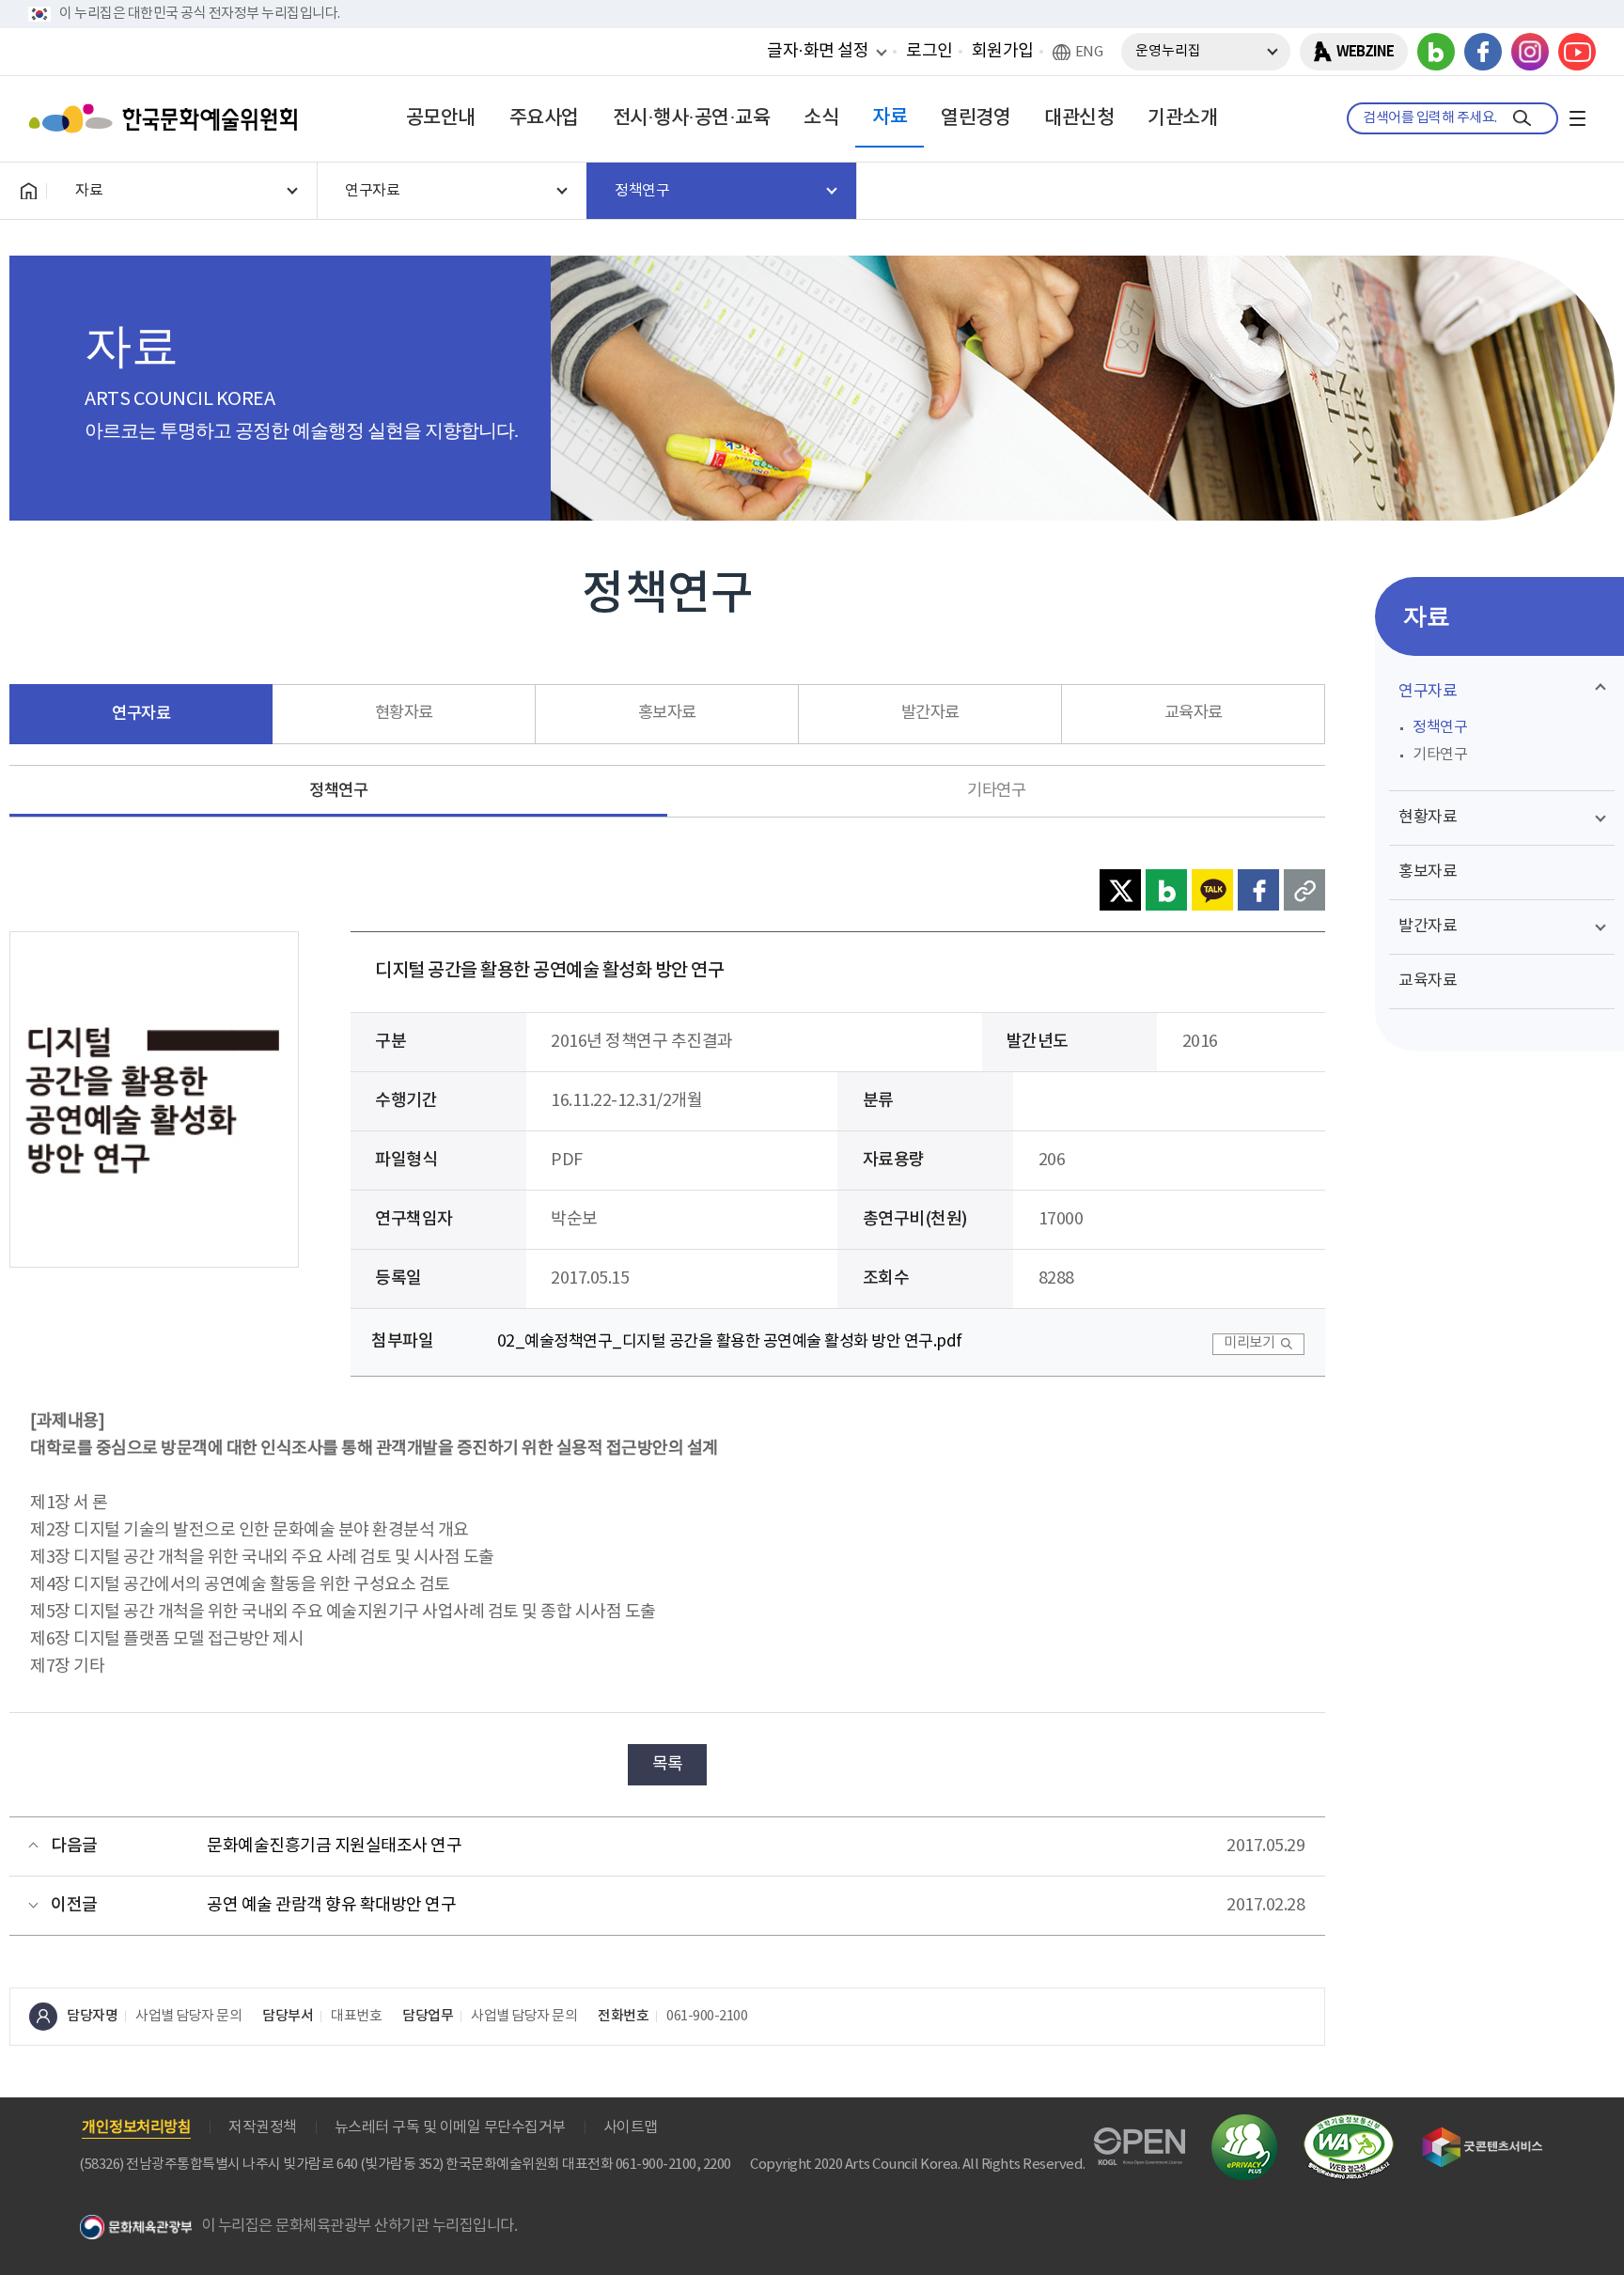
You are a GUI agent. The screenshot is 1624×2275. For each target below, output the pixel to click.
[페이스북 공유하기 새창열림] (1258, 890)
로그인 (929, 51)
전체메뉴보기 (1577, 118)
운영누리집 (1168, 51)
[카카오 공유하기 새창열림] (1212, 890)
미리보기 (1249, 1343)
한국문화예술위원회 (167, 118)
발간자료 (930, 713)
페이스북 (1483, 52)
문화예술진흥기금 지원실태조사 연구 (334, 1846)
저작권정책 (263, 2127)
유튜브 (1577, 52)
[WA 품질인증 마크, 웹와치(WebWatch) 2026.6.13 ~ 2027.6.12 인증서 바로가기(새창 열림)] (1349, 2123)
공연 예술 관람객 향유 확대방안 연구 (331, 1905)
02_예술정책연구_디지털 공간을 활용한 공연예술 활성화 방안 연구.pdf (730, 1342)
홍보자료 (667, 713)
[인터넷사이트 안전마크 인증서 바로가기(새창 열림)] (1244, 2125)
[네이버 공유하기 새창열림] (1166, 890)
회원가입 (1003, 51)
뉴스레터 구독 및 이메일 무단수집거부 (450, 2127)
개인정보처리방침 (136, 2127)
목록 (668, 1764)
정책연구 (338, 791)
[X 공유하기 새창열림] (1120, 890)
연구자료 (141, 714)
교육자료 (1194, 713)
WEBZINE (1365, 52)
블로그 (1436, 52)
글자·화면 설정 (818, 51)
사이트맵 (631, 2127)
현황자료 (404, 713)
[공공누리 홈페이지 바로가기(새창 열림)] (1140, 2138)
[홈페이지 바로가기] (28, 191)
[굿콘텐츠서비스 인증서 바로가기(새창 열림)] (1483, 2135)
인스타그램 (1530, 52)
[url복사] (1304, 890)
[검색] (1522, 118)
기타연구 (996, 791)
